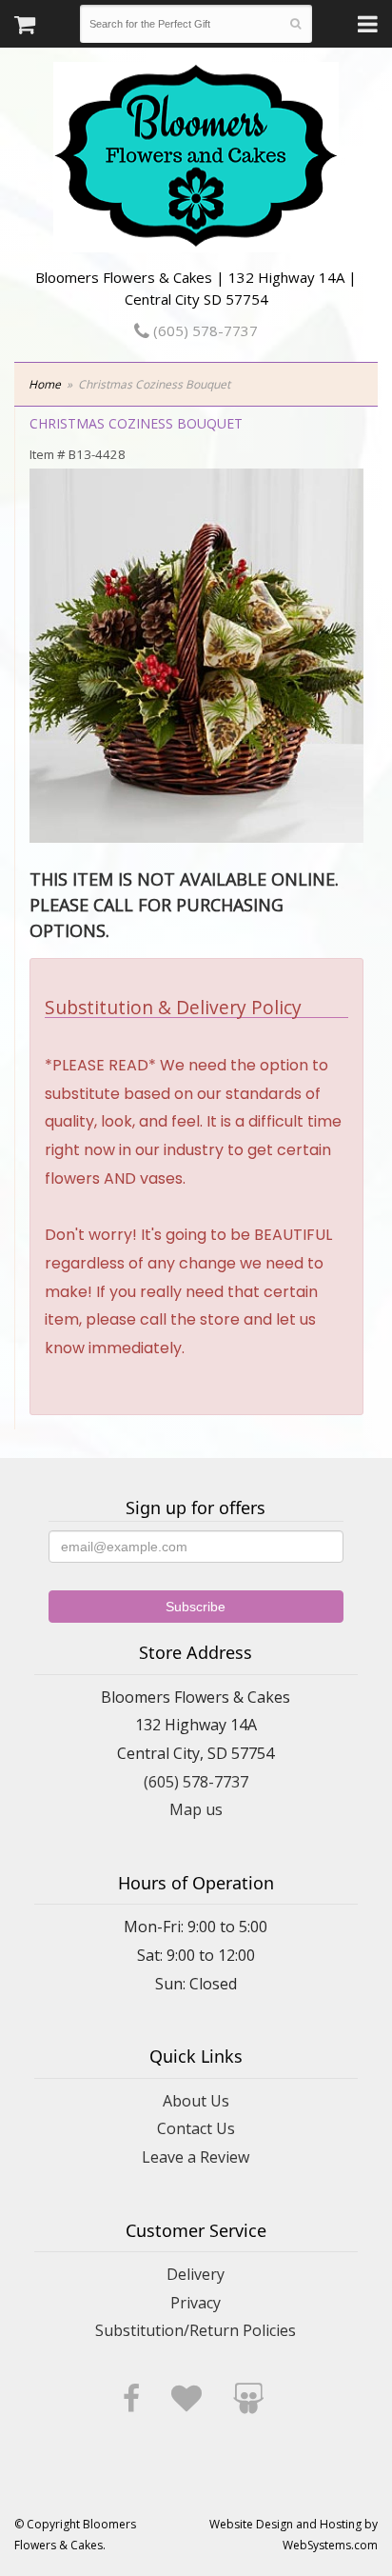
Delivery (196, 2274)
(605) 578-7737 (204, 330)
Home (45, 384)
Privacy (196, 2303)
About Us (196, 2101)
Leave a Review (196, 2157)
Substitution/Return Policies (196, 2330)
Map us (196, 1809)
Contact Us (196, 2128)
